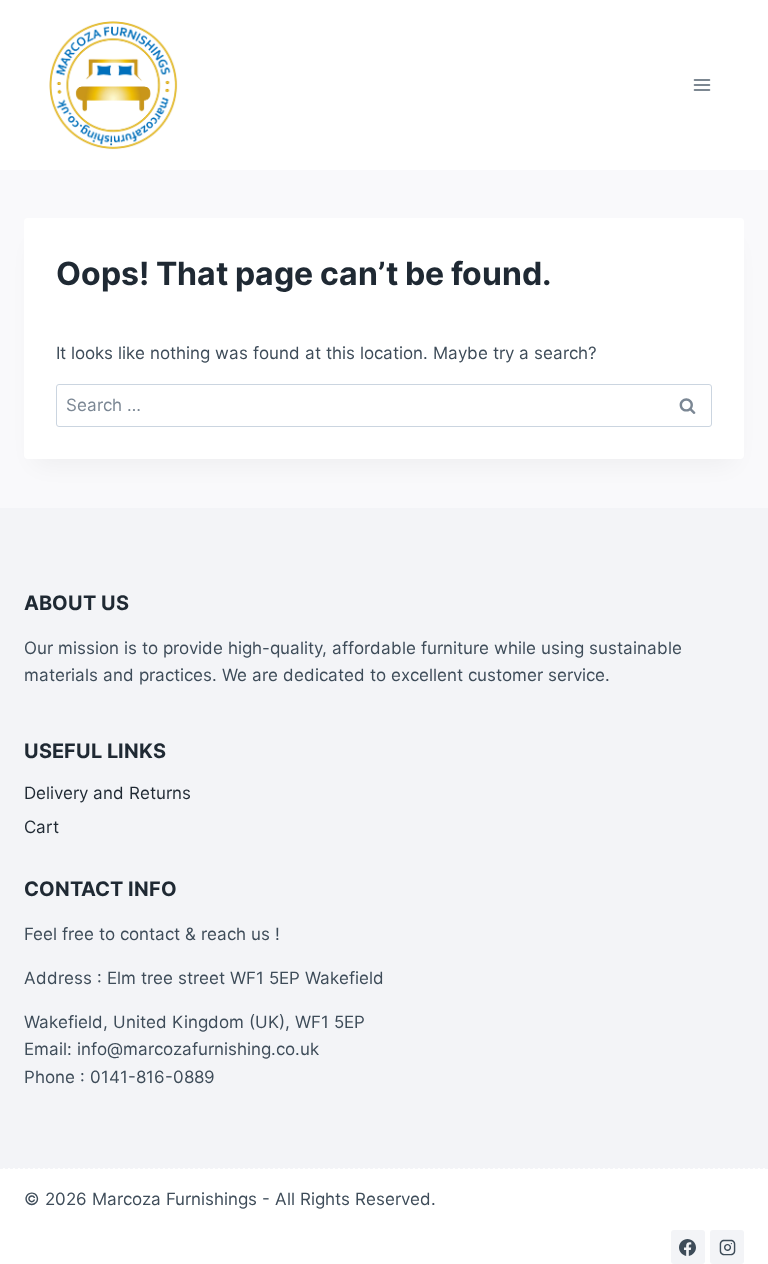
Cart (41, 827)
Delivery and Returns (107, 793)
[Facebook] (688, 1247)
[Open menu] (701, 84)
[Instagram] (727, 1247)
